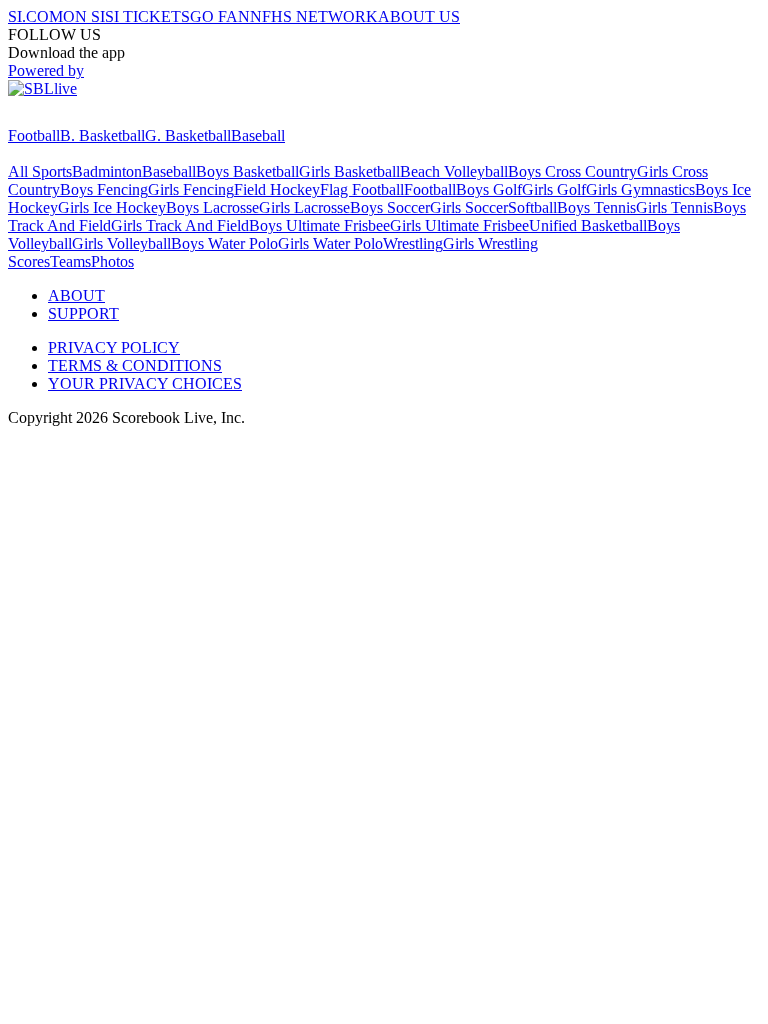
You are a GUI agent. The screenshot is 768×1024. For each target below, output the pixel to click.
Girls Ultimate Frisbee (459, 225)
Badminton (107, 171)
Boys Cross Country (572, 171)
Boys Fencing (104, 189)
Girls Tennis (674, 207)
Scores (29, 261)
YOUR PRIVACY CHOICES (145, 383)
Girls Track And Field (180, 225)
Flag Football (362, 189)
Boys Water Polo (224, 243)
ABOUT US (419, 16)
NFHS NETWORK (314, 16)
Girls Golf (554, 189)
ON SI (84, 16)
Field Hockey (277, 189)
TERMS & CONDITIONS (135, 365)
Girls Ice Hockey (112, 207)
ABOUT (76, 295)
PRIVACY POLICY (114, 347)
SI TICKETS (147, 16)
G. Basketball (188, 135)
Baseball (258, 135)
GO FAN (220, 16)
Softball (532, 207)
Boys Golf (489, 189)
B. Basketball (102, 135)
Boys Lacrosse (212, 207)
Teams (70, 261)
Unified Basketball (588, 225)
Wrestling (413, 243)
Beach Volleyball (454, 171)
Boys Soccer (390, 207)
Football (34, 135)
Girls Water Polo (330, 243)
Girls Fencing (191, 189)
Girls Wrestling (490, 243)
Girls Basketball (349, 171)
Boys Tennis (596, 207)
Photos (112, 261)
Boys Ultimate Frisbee (319, 225)
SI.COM (35, 16)
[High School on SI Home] (85, 117)
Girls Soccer (469, 207)
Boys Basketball (247, 171)
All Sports (40, 171)
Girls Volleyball (121, 243)
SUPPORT (83, 313)
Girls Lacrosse (304, 207)
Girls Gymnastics (640, 189)
